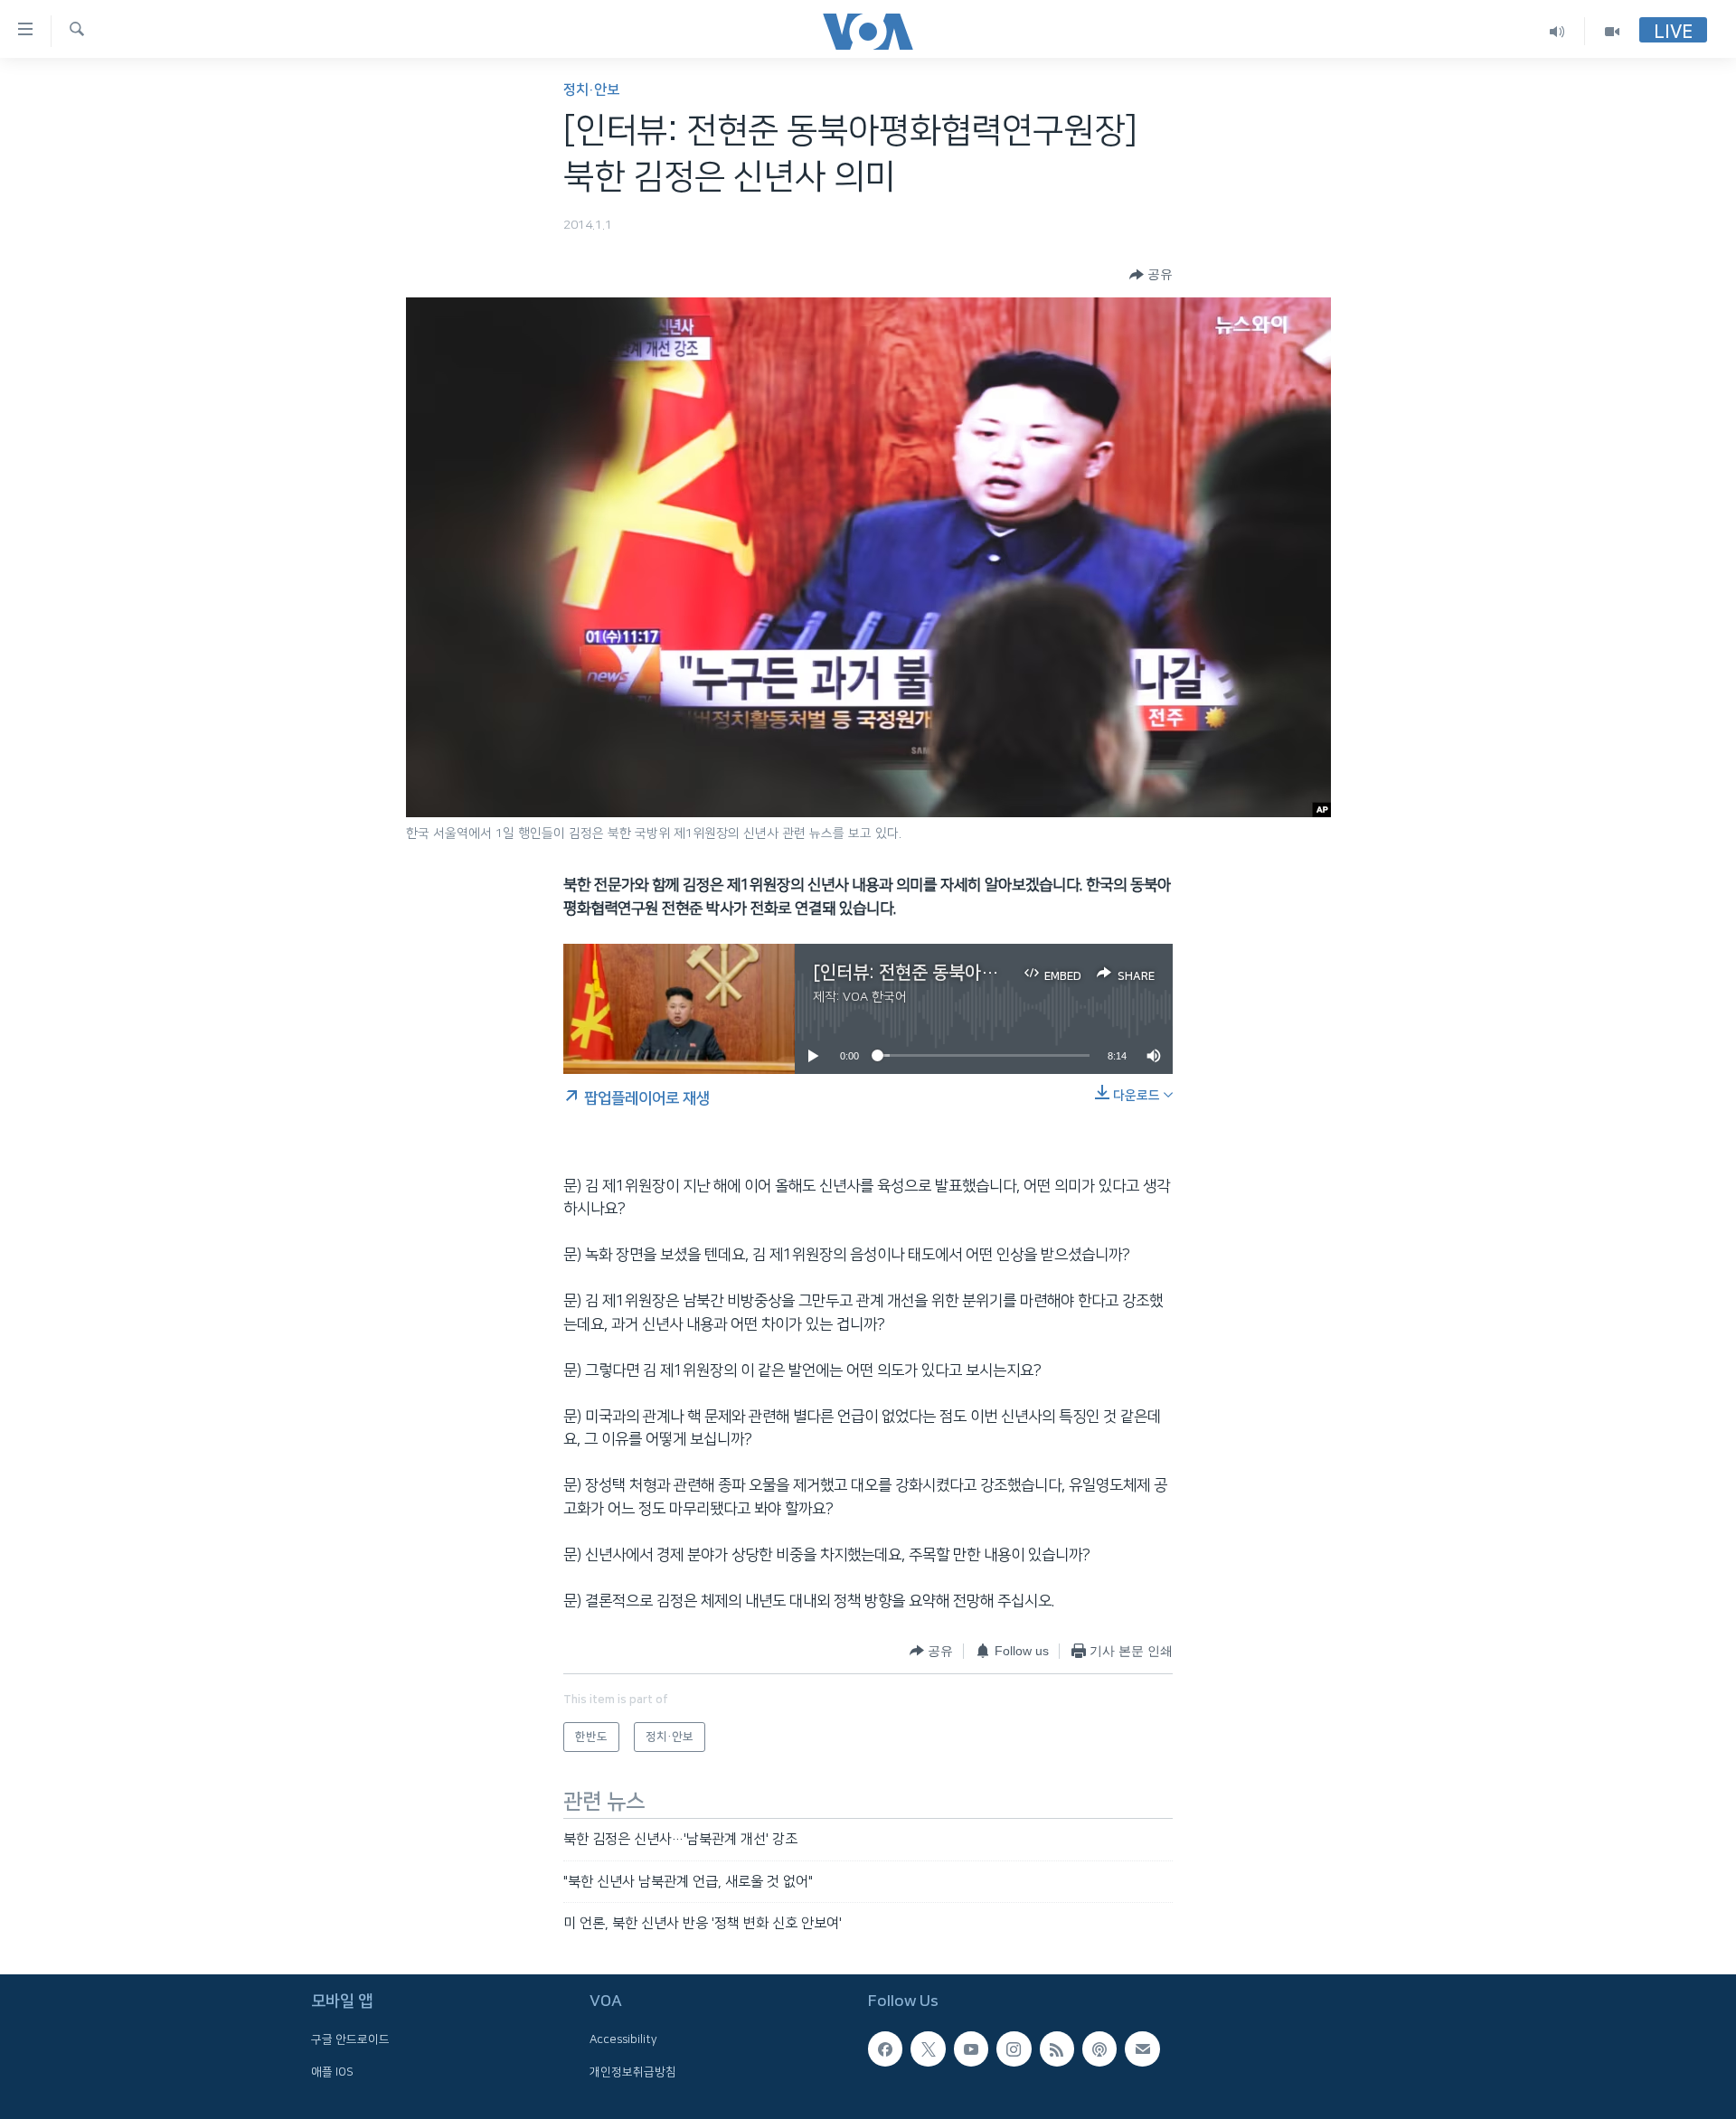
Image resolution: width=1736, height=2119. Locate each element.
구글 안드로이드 (350, 2039)
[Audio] (1557, 31)
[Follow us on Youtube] (971, 2048)
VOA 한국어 (875, 997)
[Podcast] (1099, 2048)
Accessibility (623, 2039)
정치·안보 (591, 90)
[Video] (1612, 31)
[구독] (1142, 2048)
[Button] (1151, 275)
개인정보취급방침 (633, 2071)
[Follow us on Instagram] (1014, 2048)
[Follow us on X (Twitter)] (928, 2048)
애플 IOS (332, 2071)
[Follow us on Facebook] (885, 2048)
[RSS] (1057, 2048)
